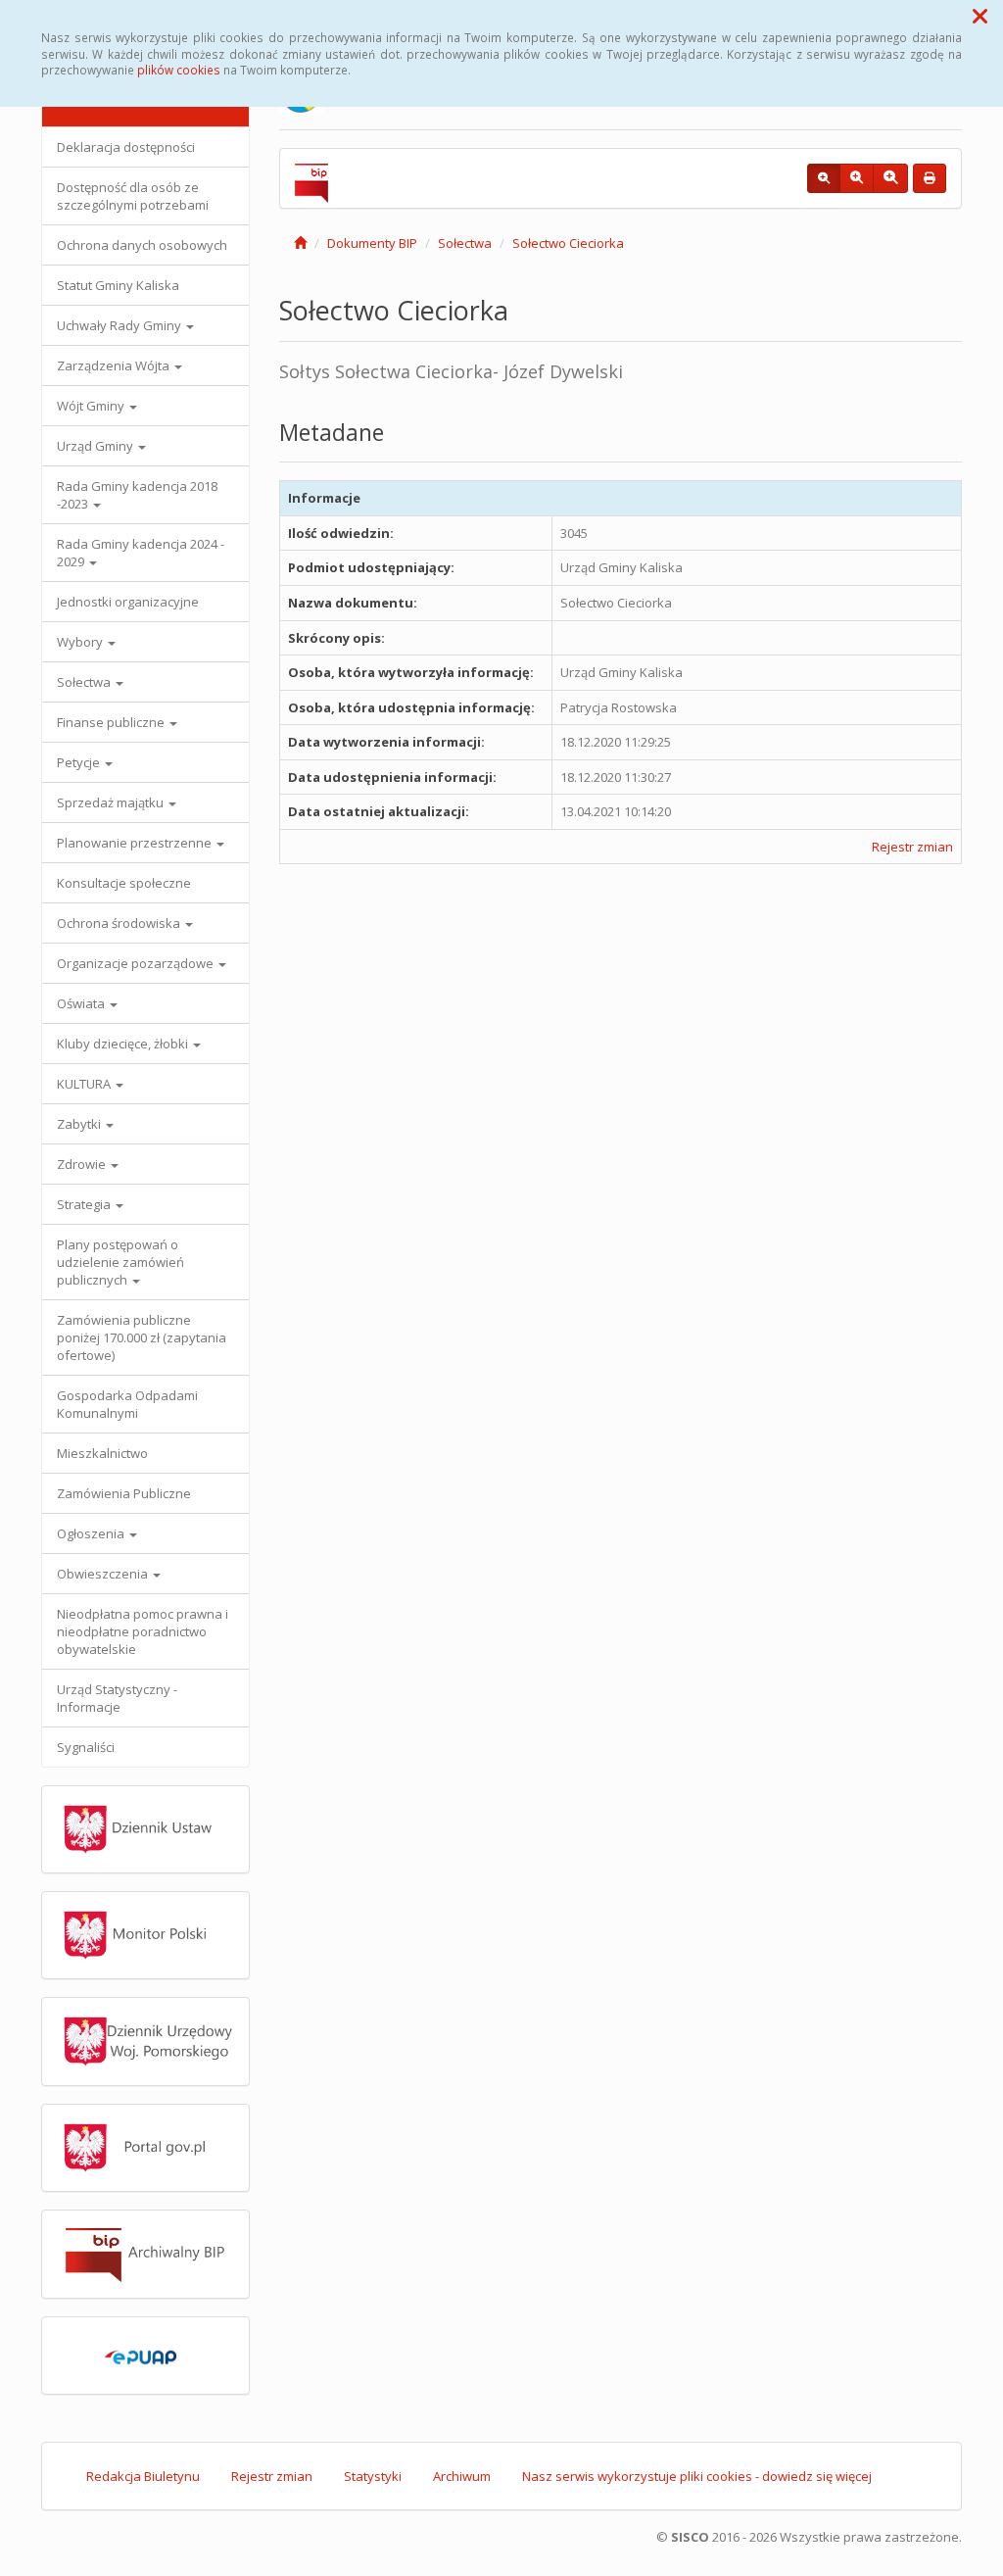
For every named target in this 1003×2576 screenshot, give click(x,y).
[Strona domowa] (300, 243)
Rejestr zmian (912, 847)
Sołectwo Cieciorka (568, 243)
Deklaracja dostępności (126, 147)
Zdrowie (83, 1164)
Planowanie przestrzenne (136, 843)
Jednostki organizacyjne (128, 602)
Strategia (85, 1204)
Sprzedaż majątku (112, 802)
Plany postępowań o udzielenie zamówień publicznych (120, 1262)
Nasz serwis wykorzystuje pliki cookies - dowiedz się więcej (697, 2476)
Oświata (82, 1003)
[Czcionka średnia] (857, 178)
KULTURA (85, 1084)
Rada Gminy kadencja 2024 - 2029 (141, 553)
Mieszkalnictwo (102, 1453)
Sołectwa (85, 682)
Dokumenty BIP (372, 243)
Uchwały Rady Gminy (120, 325)
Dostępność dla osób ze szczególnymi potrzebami (133, 196)
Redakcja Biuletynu (143, 2476)
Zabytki (80, 1124)
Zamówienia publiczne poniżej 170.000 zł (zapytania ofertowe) (142, 1337)
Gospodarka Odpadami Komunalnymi (127, 1404)
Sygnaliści (86, 1747)
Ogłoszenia (92, 1533)
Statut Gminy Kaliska (118, 285)
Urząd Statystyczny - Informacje (117, 1698)
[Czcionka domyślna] (824, 178)
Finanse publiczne (112, 722)
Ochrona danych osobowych (142, 245)
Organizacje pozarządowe (137, 963)
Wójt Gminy (92, 406)
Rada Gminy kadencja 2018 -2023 (137, 495)
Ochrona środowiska (120, 923)
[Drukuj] (930, 178)
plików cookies (179, 70)
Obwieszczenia (104, 1574)
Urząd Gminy (96, 446)
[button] (980, 16)
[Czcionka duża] (890, 178)
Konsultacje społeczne (124, 883)
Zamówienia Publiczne (124, 1493)
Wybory (81, 642)
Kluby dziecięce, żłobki (124, 1044)
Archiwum (462, 2476)
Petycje (80, 762)
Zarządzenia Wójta (115, 365)
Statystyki (373, 2476)
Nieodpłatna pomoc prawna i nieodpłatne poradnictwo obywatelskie (143, 1631)
